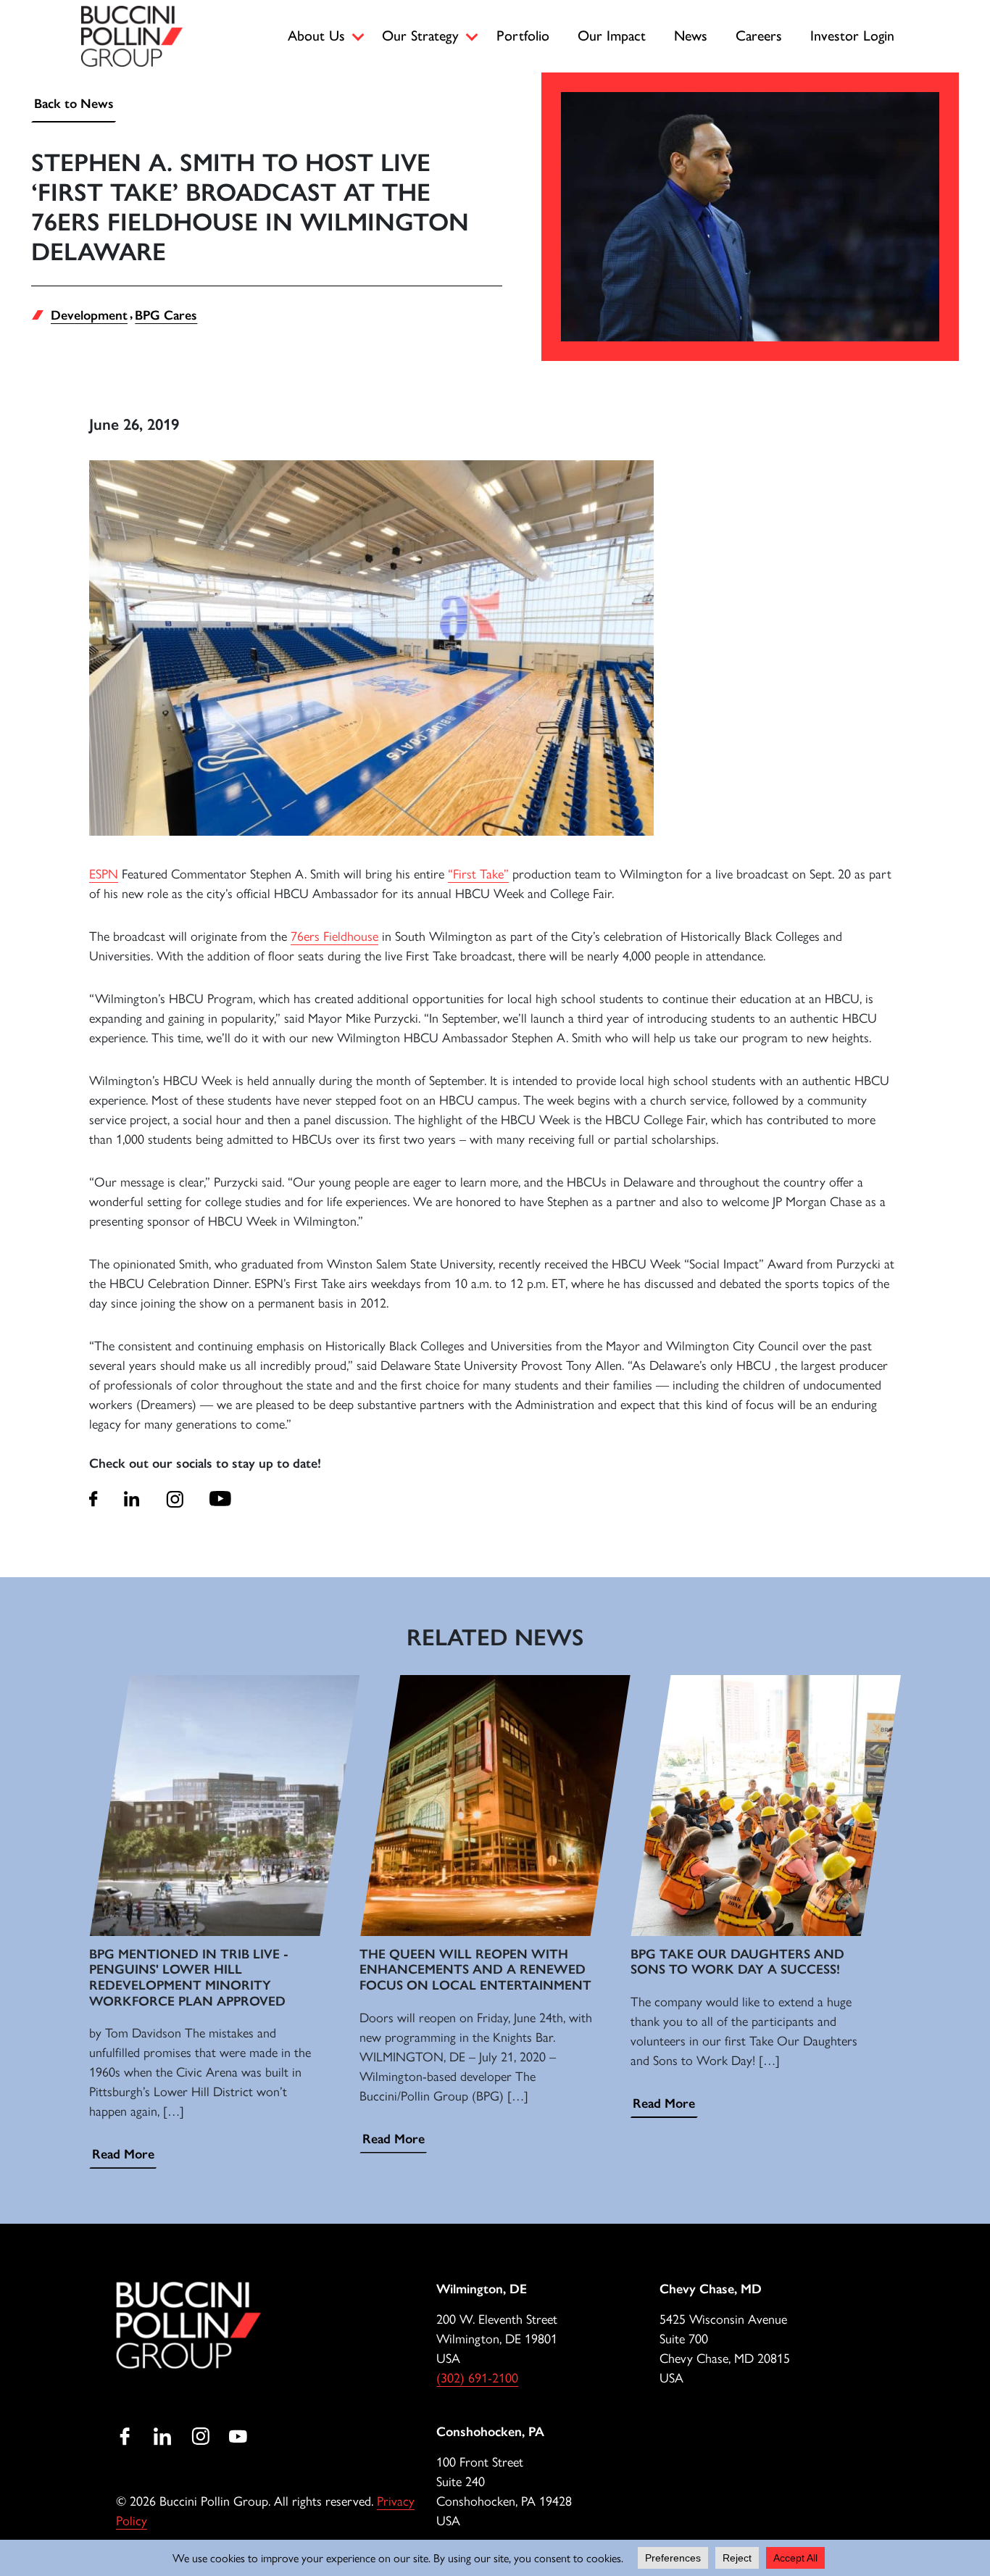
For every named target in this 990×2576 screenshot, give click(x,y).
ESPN (104, 873)
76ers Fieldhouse (334, 935)
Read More (123, 2154)
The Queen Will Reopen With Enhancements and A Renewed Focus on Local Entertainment (475, 1970)
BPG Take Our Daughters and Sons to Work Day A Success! (737, 1962)
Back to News (74, 104)
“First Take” (478, 873)
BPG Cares (166, 315)
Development (89, 315)
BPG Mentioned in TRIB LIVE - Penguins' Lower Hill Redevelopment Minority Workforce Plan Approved (189, 1978)
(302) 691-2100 (477, 2377)
